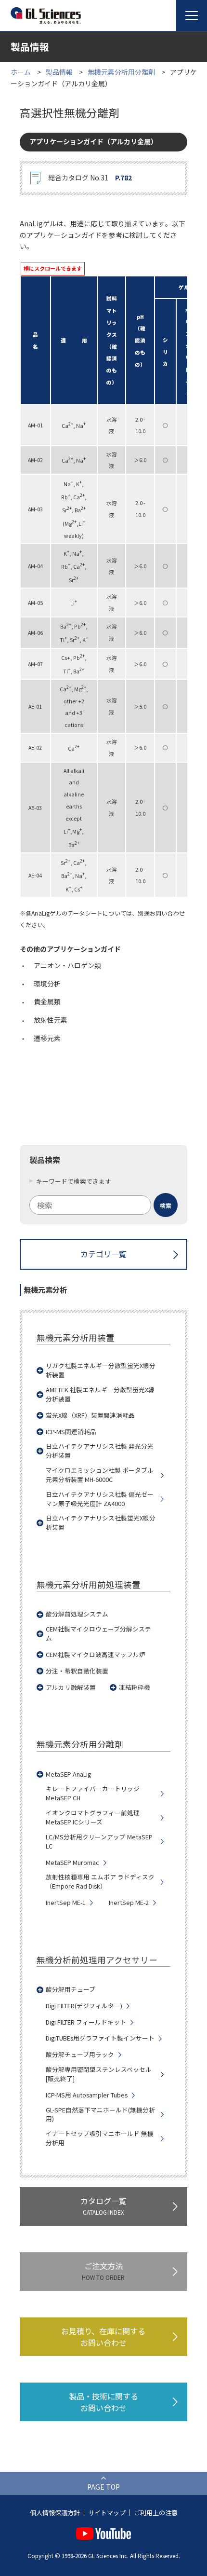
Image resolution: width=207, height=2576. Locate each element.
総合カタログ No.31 (90, 178)
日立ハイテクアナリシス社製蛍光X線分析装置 (101, 1523)
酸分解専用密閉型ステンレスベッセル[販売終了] (99, 2074)
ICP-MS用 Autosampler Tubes (87, 2095)
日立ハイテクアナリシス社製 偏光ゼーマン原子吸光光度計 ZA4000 (100, 1499)
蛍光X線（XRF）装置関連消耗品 (90, 1415)
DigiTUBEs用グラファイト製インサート (100, 2038)
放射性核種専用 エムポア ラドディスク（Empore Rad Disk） (100, 1882)
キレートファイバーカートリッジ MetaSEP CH (93, 1793)
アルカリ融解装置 (71, 1687)
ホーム (21, 72)
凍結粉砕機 (135, 1687)
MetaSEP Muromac (72, 1863)
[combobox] (103, 1205)
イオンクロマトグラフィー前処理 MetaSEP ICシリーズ (93, 1817)
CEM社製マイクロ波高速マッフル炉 (96, 1655)
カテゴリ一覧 (103, 1254)
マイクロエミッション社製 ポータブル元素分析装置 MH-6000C (100, 1475)
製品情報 (59, 72)
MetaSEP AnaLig (68, 1774)
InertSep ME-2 (129, 1903)
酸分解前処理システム (77, 1614)
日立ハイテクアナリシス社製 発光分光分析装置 (100, 1451)
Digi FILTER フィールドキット (86, 2022)
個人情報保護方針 (55, 2513)
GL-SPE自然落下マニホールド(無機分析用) (100, 2115)
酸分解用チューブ (71, 1989)
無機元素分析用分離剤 (121, 72)
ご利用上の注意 (156, 2513)
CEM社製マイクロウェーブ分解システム (98, 1634)
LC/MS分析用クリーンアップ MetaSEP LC (99, 1842)
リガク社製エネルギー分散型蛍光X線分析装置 (101, 1370)
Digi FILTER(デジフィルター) (84, 2006)
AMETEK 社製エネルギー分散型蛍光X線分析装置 (100, 1394)
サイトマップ (107, 2513)
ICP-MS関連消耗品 (71, 1432)
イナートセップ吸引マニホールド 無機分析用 (100, 2138)
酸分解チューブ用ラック (80, 2055)
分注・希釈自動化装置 (77, 1671)
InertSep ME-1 (66, 1903)
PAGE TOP (103, 2487)
